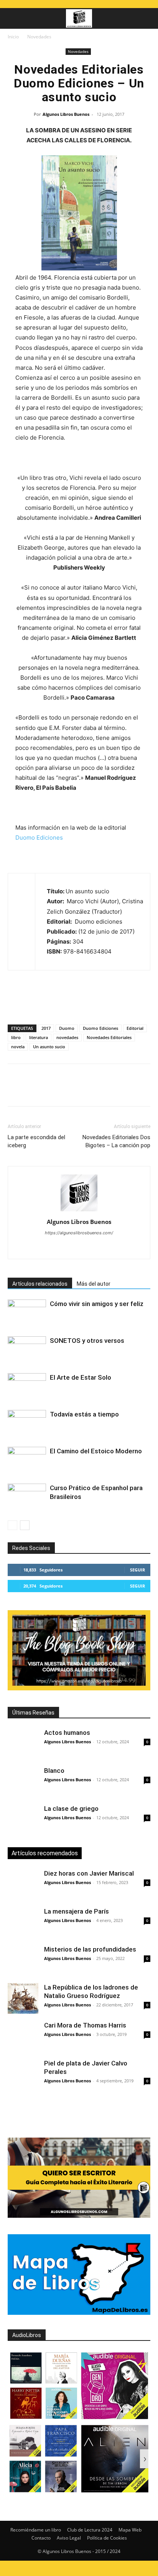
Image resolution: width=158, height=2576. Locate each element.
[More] (139, 1090)
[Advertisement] (83, 2112)
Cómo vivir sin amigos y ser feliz (97, 1304)
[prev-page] (12, 1525)
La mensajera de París (77, 1911)
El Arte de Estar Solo (81, 1377)
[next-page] (25, 1525)
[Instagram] (47, 1248)
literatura (39, 1037)
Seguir (137, 1570)
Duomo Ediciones (39, 838)
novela (18, 1047)
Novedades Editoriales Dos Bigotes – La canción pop (116, 1141)
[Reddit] (95, 1248)
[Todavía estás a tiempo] (27, 1423)
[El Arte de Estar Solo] (27, 1386)
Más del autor (94, 1284)
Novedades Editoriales (109, 1037)
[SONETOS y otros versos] (27, 1350)
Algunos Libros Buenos (66, 114)
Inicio (13, 37)
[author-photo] (79, 1211)
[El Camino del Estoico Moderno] (27, 1460)
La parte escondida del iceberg (36, 1141)
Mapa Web (130, 2530)
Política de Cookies (107, 2538)
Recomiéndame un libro (36, 2530)
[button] (13, 18)
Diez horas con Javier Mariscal (89, 1873)
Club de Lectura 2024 (90, 2530)
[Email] (104, 1090)
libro (16, 1037)
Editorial (135, 1028)
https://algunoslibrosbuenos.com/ (79, 1233)
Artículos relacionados (40, 1284)
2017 (46, 1028)
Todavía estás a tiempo (84, 1414)
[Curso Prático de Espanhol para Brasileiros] (27, 1497)
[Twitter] (33, 1090)
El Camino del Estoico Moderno (96, 1451)
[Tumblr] (121, 1090)
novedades (67, 1037)
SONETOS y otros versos (87, 1341)
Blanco (54, 1771)
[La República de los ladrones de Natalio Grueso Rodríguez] (23, 1998)
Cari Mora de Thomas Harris (85, 2025)
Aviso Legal (69, 2538)
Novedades (39, 37)
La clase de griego (71, 1808)
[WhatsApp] (68, 1090)
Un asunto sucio (49, 1047)
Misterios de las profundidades (90, 1949)
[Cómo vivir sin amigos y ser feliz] (27, 1313)
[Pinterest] (51, 1090)
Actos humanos (67, 1733)
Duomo (67, 1028)
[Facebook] (15, 1090)
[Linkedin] (86, 1090)
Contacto (41, 2538)
